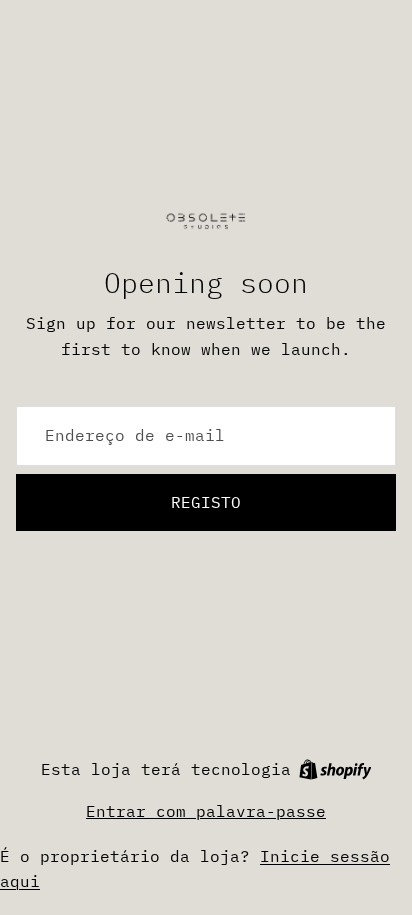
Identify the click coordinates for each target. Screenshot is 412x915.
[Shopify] (335, 769)
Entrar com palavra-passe (206, 811)
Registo (206, 502)
